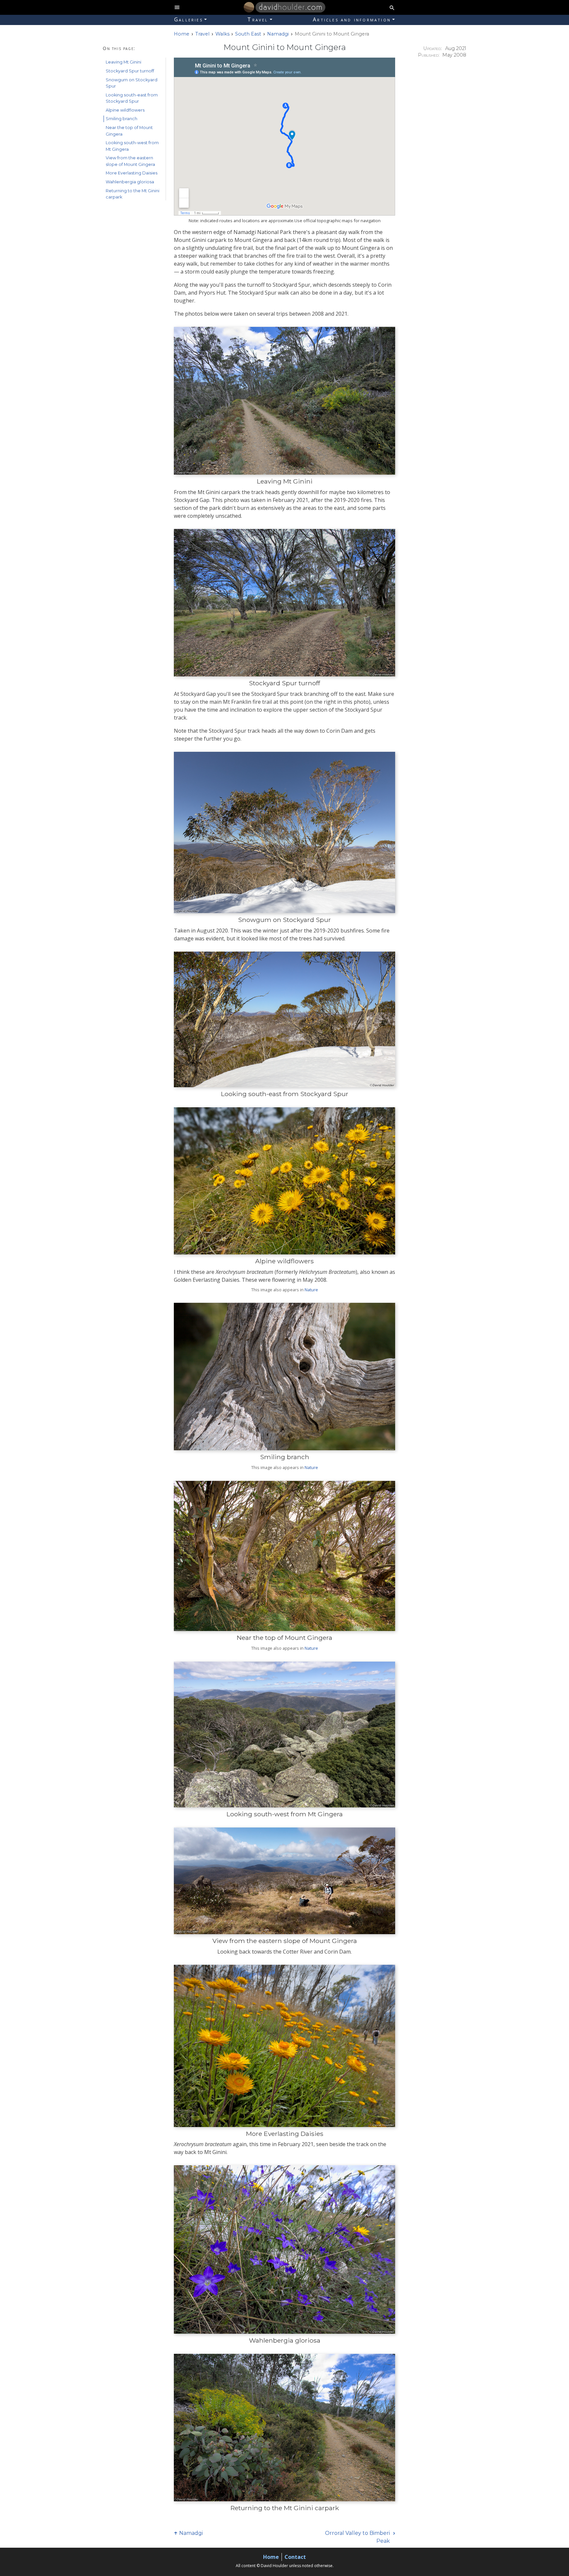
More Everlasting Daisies (132, 173)
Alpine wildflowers (125, 110)
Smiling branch (122, 119)
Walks (222, 34)
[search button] (392, 7)
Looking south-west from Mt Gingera (132, 146)
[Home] (249, 7)
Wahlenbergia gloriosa (130, 182)
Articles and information (352, 19)
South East (248, 34)
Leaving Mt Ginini (123, 62)
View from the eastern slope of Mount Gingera (130, 161)
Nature (311, 1290)
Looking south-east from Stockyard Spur (132, 98)
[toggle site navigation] (177, 7)
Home (271, 2557)
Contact (295, 2557)
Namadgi (278, 34)
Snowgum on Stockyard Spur (132, 83)
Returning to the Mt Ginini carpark (133, 194)
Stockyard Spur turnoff (130, 71)
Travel (258, 19)
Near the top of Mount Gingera (129, 131)
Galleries (189, 19)
